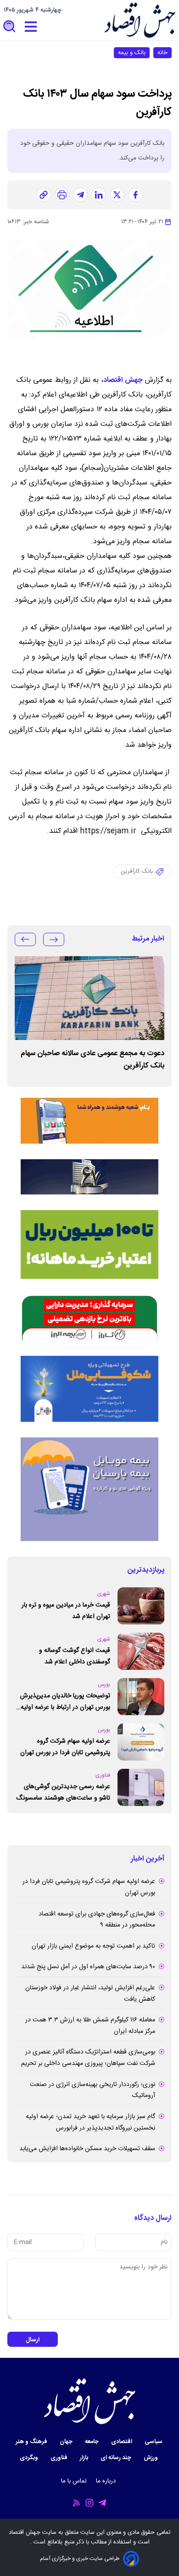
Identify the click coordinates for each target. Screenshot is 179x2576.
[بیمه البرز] (89, 1317)
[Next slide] (25, 939)
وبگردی (30, 2458)
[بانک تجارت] (89, 1244)
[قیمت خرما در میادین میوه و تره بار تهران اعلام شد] (141, 1606)
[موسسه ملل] (89, 1389)
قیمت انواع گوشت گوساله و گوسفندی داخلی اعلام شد (75, 1656)
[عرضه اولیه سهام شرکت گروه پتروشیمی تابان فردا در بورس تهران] (141, 1742)
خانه (162, 53)
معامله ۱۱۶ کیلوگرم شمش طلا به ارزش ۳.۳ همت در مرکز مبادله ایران (90, 2026)
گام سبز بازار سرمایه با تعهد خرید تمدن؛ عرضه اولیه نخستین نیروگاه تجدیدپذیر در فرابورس (90, 2122)
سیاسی (154, 2442)
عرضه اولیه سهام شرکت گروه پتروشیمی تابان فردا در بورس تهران (65, 1747)
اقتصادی (122, 2442)
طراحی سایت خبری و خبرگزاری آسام (80, 2559)
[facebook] (135, 195)
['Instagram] (89, 2503)
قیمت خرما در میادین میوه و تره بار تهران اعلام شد (66, 1611)
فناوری (60, 2458)
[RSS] (77, 2503)
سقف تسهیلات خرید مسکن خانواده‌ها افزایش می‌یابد (87, 2149)
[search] (10, 27)
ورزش (151, 2458)
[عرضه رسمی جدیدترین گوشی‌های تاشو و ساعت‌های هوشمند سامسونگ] (141, 1787)
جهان (67, 2442)
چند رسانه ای (117, 2458)
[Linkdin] (99, 195)
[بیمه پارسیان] (89, 1489)
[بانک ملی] (89, 1121)
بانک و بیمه (132, 53)
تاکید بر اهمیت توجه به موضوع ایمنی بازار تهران (93, 1946)
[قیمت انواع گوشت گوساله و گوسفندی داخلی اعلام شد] (141, 1651)
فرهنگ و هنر (32, 2442)
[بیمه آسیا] (89, 1177)
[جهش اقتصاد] (140, 20)
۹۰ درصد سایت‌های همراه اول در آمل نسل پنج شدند (88, 1967)
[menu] (31, 27)
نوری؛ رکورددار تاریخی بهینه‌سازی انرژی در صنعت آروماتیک (92, 2090)
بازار (85, 2458)
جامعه (92, 2442)
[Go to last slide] (54, 939)
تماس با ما (75, 2481)
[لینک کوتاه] (44, 195)
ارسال (33, 2340)
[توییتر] (117, 195)
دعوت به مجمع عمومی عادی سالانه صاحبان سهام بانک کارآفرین (92, 1060)
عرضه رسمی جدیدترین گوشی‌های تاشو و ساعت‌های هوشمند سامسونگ (63, 1792)
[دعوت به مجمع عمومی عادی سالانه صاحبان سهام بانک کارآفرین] (89, 998)
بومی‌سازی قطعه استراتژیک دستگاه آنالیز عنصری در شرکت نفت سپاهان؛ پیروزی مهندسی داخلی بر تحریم (88, 2058)
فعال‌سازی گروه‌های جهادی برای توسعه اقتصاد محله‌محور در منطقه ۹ (97, 1920)
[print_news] (62, 195)
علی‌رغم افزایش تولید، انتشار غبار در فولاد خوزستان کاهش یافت (90, 1994)
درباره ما (107, 2481)
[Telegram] (102, 2503)
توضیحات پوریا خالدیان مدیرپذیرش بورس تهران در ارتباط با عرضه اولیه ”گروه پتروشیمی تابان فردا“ (65, 1702)
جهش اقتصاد (123, 380)
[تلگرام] (80, 195)
